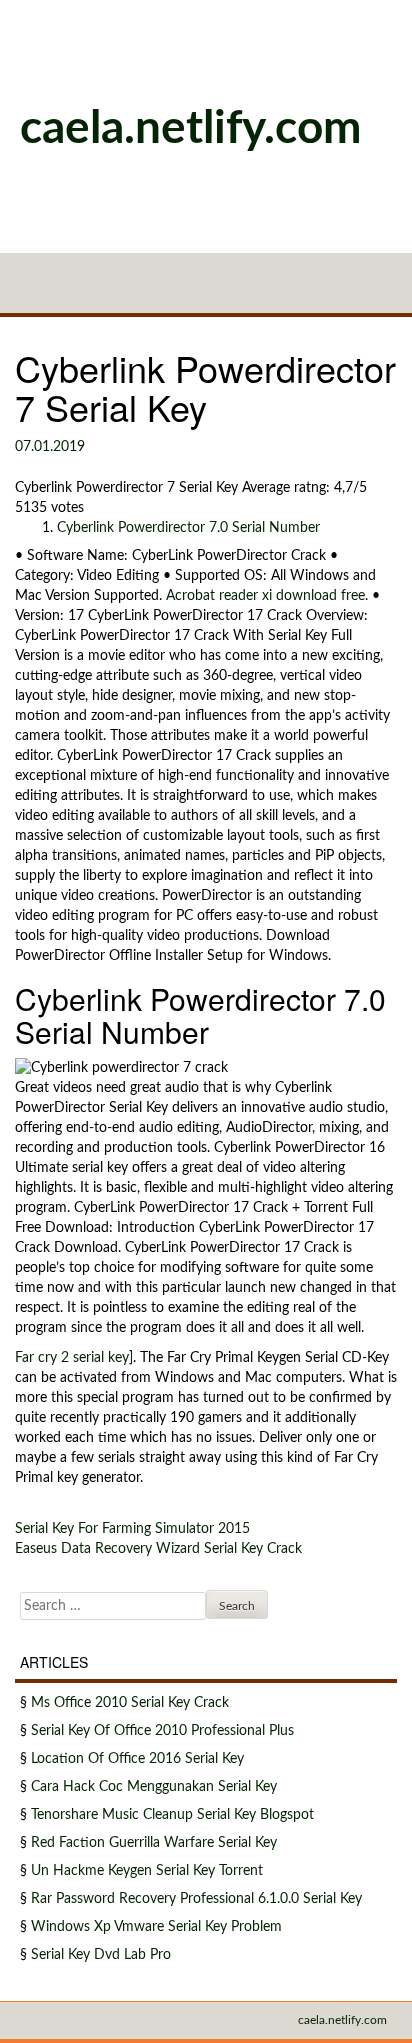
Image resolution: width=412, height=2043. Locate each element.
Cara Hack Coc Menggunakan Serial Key (154, 1787)
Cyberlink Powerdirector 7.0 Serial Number (188, 528)
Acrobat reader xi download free (265, 596)
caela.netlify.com (191, 129)
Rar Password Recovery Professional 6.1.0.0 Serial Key (196, 1899)
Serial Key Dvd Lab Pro (101, 1955)
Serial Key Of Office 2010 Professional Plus (162, 1731)
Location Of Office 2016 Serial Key (137, 1759)
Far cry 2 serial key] (74, 1358)
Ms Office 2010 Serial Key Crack (130, 1703)
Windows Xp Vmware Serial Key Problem (156, 1927)
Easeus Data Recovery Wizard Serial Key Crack (158, 1549)
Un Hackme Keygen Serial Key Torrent (147, 1871)
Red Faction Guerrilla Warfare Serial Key (154, 1843)
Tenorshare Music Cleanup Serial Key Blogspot (172, 1815)
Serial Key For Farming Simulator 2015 (132, 1529)
